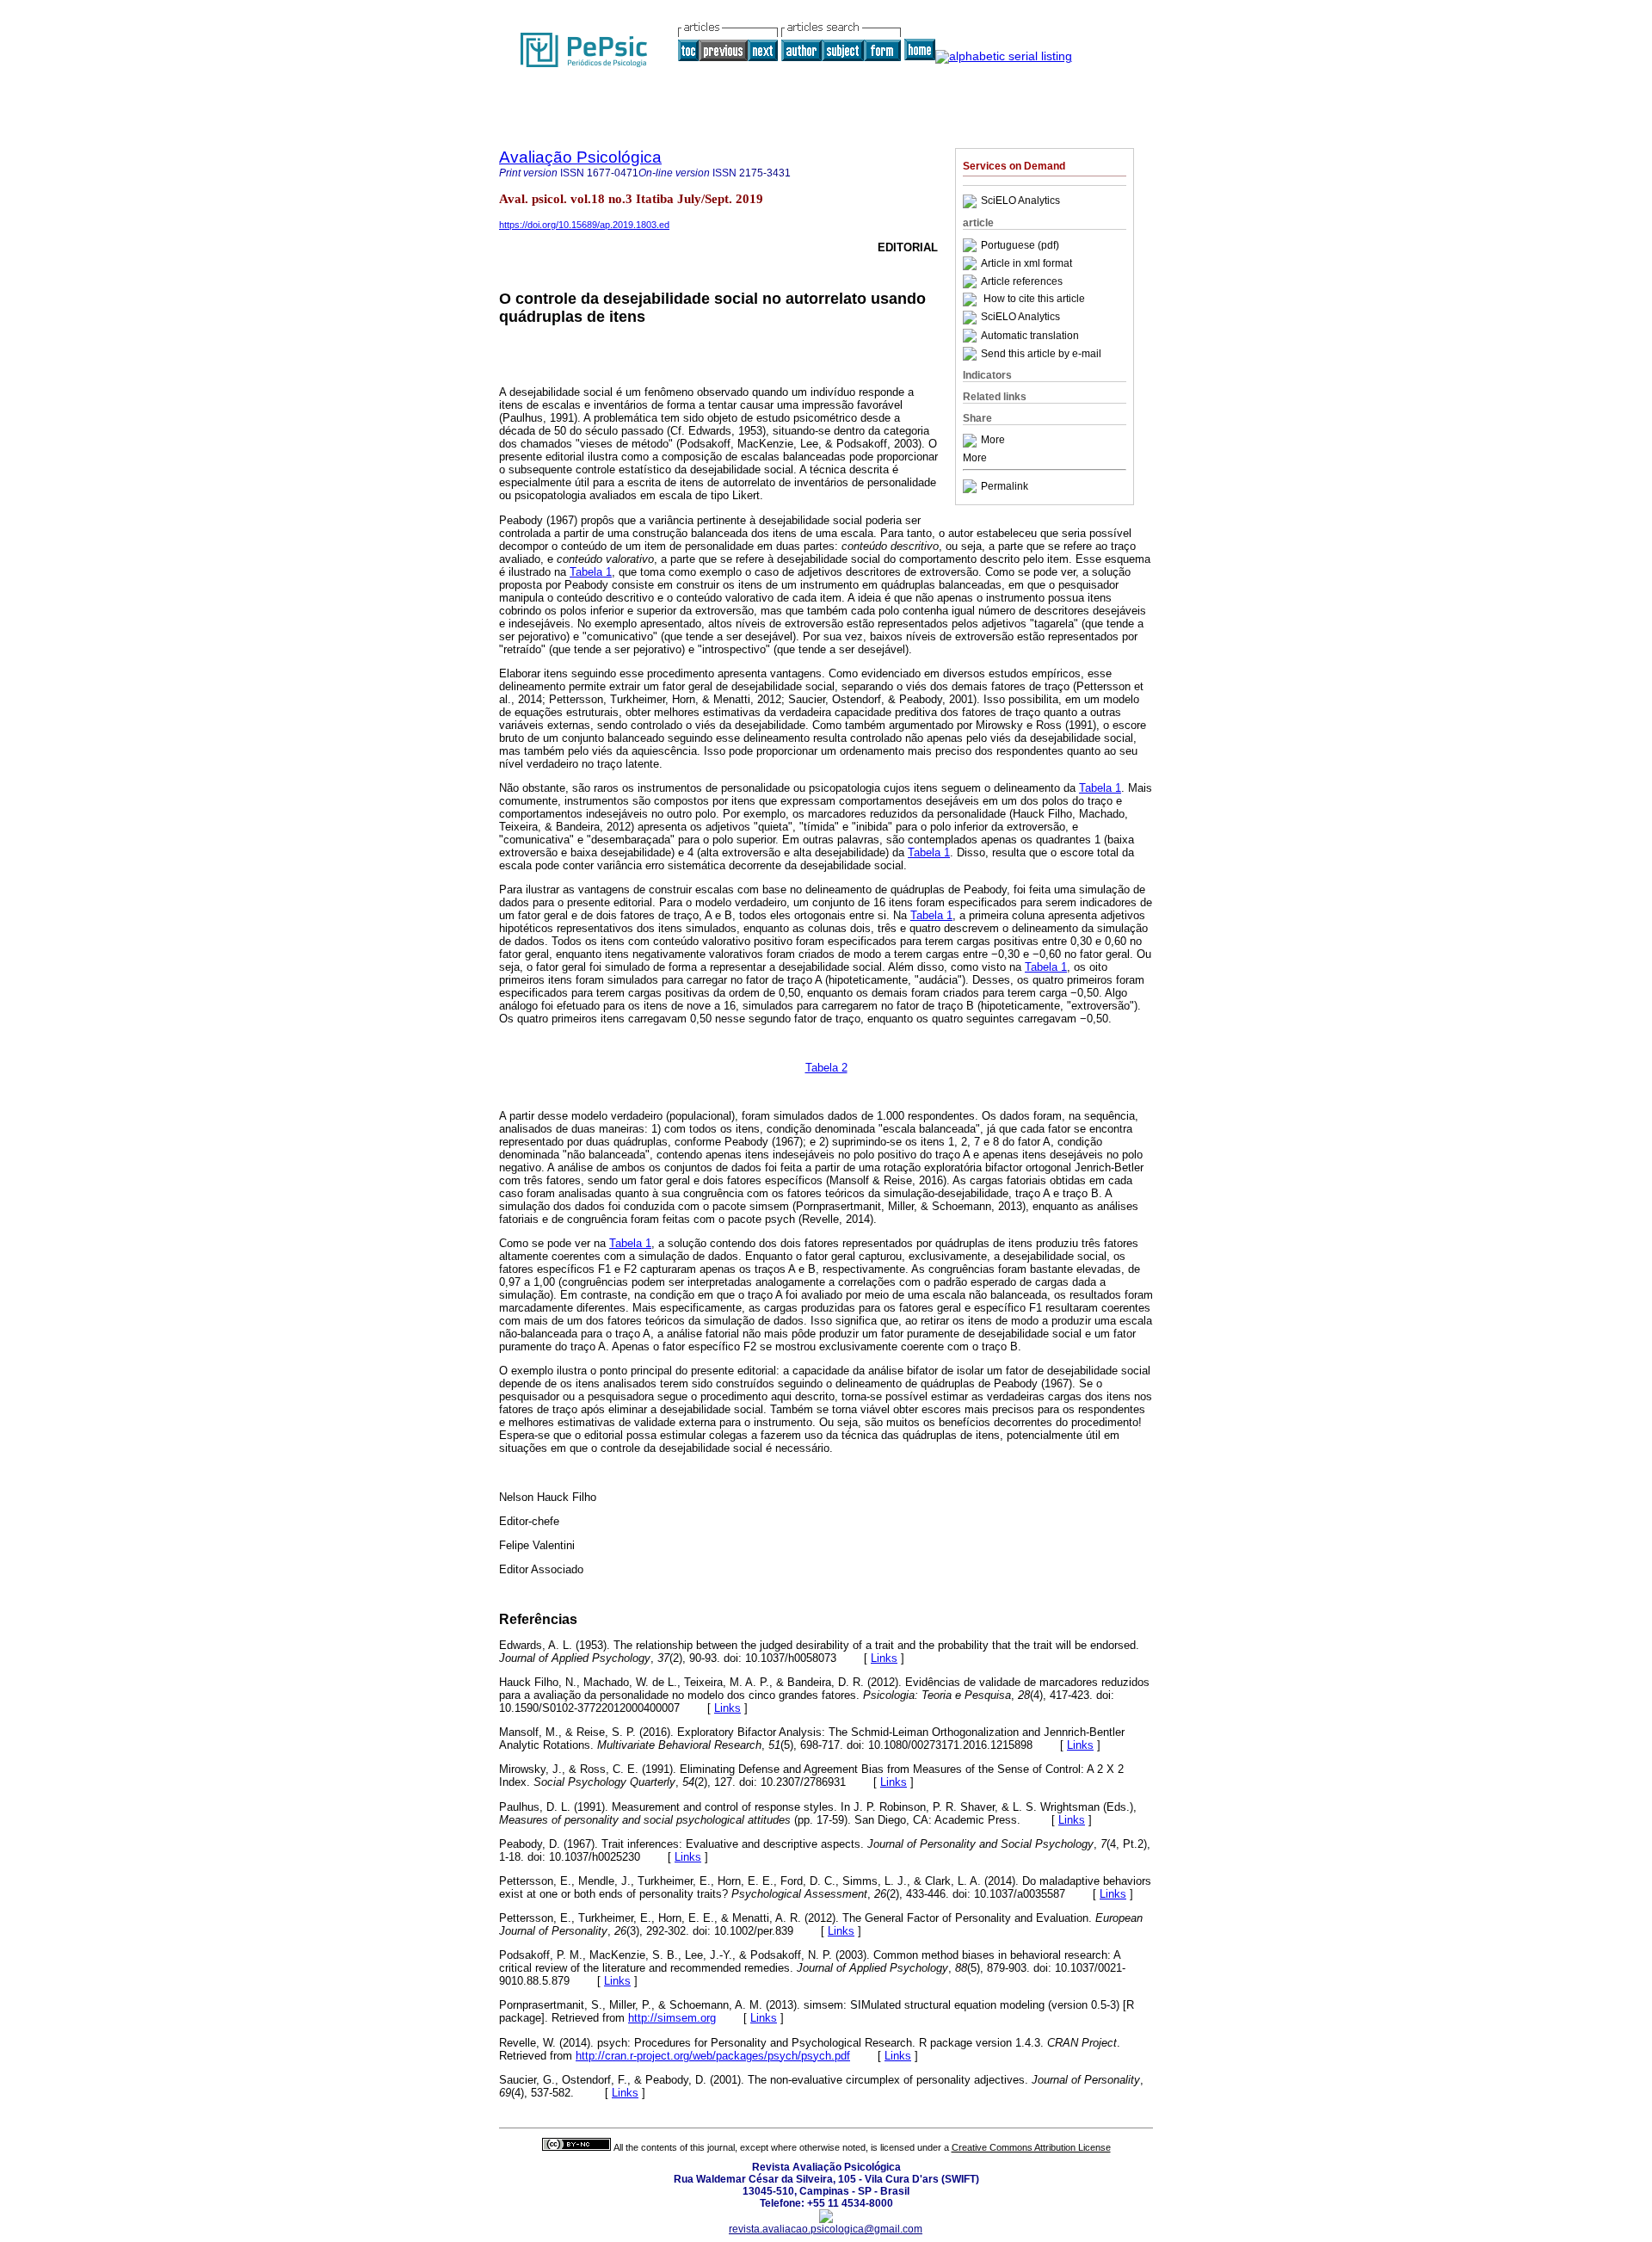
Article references (1022, 281)
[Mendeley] (972, 441)
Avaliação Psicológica (580, 157)
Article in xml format (1026, 263)
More (993, 441)
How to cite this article (1034, 300)
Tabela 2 (826, 1068)
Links (884, 1658)
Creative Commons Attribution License (1031, 2147)
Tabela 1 (591, 572)
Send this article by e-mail (1041, 354)
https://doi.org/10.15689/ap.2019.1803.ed (584, 225)
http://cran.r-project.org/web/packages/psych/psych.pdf (713, 2056)
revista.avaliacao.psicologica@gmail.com (826, 2229)
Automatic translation (1030, 336)
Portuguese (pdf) (1020, 245)
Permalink (1005, 486)
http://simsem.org (672, 2018)
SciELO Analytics (1020, 201)
